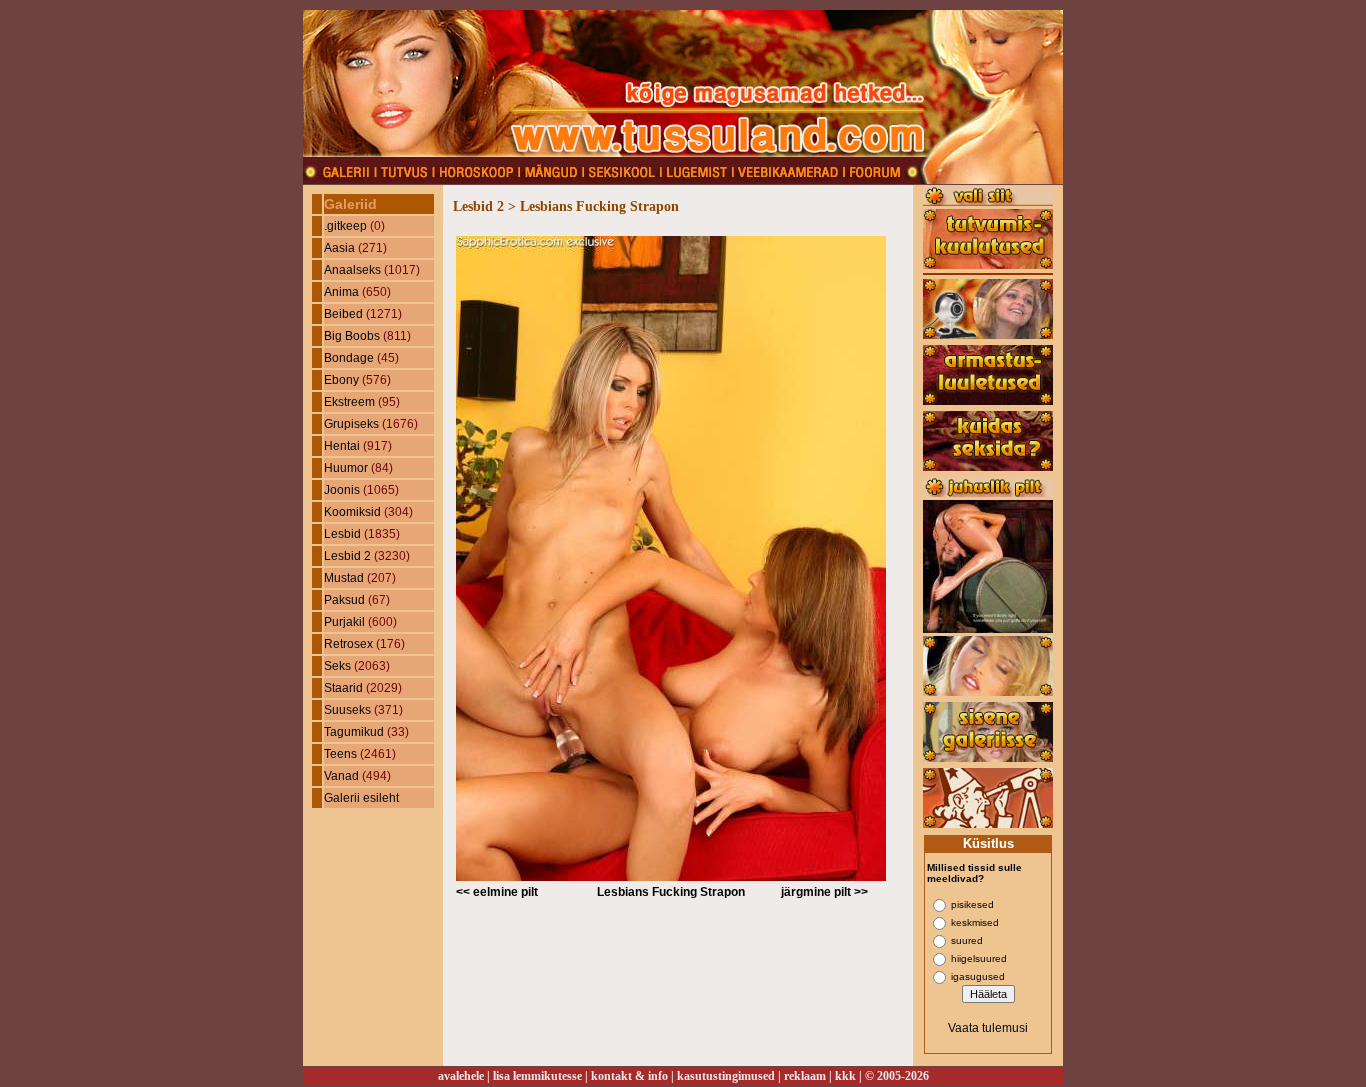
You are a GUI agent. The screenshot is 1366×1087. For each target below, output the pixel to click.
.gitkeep (345, 226)
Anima (341, 292)
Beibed (343, 314)
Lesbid (342, 534)
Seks (337, 666)
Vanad (341, 776)
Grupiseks (351, 424)
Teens (340, 754)
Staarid (343, 688)
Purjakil (344, 622)
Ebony (341, 380)
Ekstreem (349, 402)
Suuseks (347, 710)
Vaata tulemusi (988, 1028)
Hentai (342, 446)
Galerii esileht (361, 798)
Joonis (342, 490)
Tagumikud (354, 732)
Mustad (344, 578)
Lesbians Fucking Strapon (671, 892)
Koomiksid (352, 512)
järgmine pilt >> (824, 892)
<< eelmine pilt (497, 892)
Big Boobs (352, 336)
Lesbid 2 (347, 556)
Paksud (344, 600)
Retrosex (348, 644)
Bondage (349, 358)
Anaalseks (352, 270)
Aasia (339, 248)
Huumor (346, 468)
